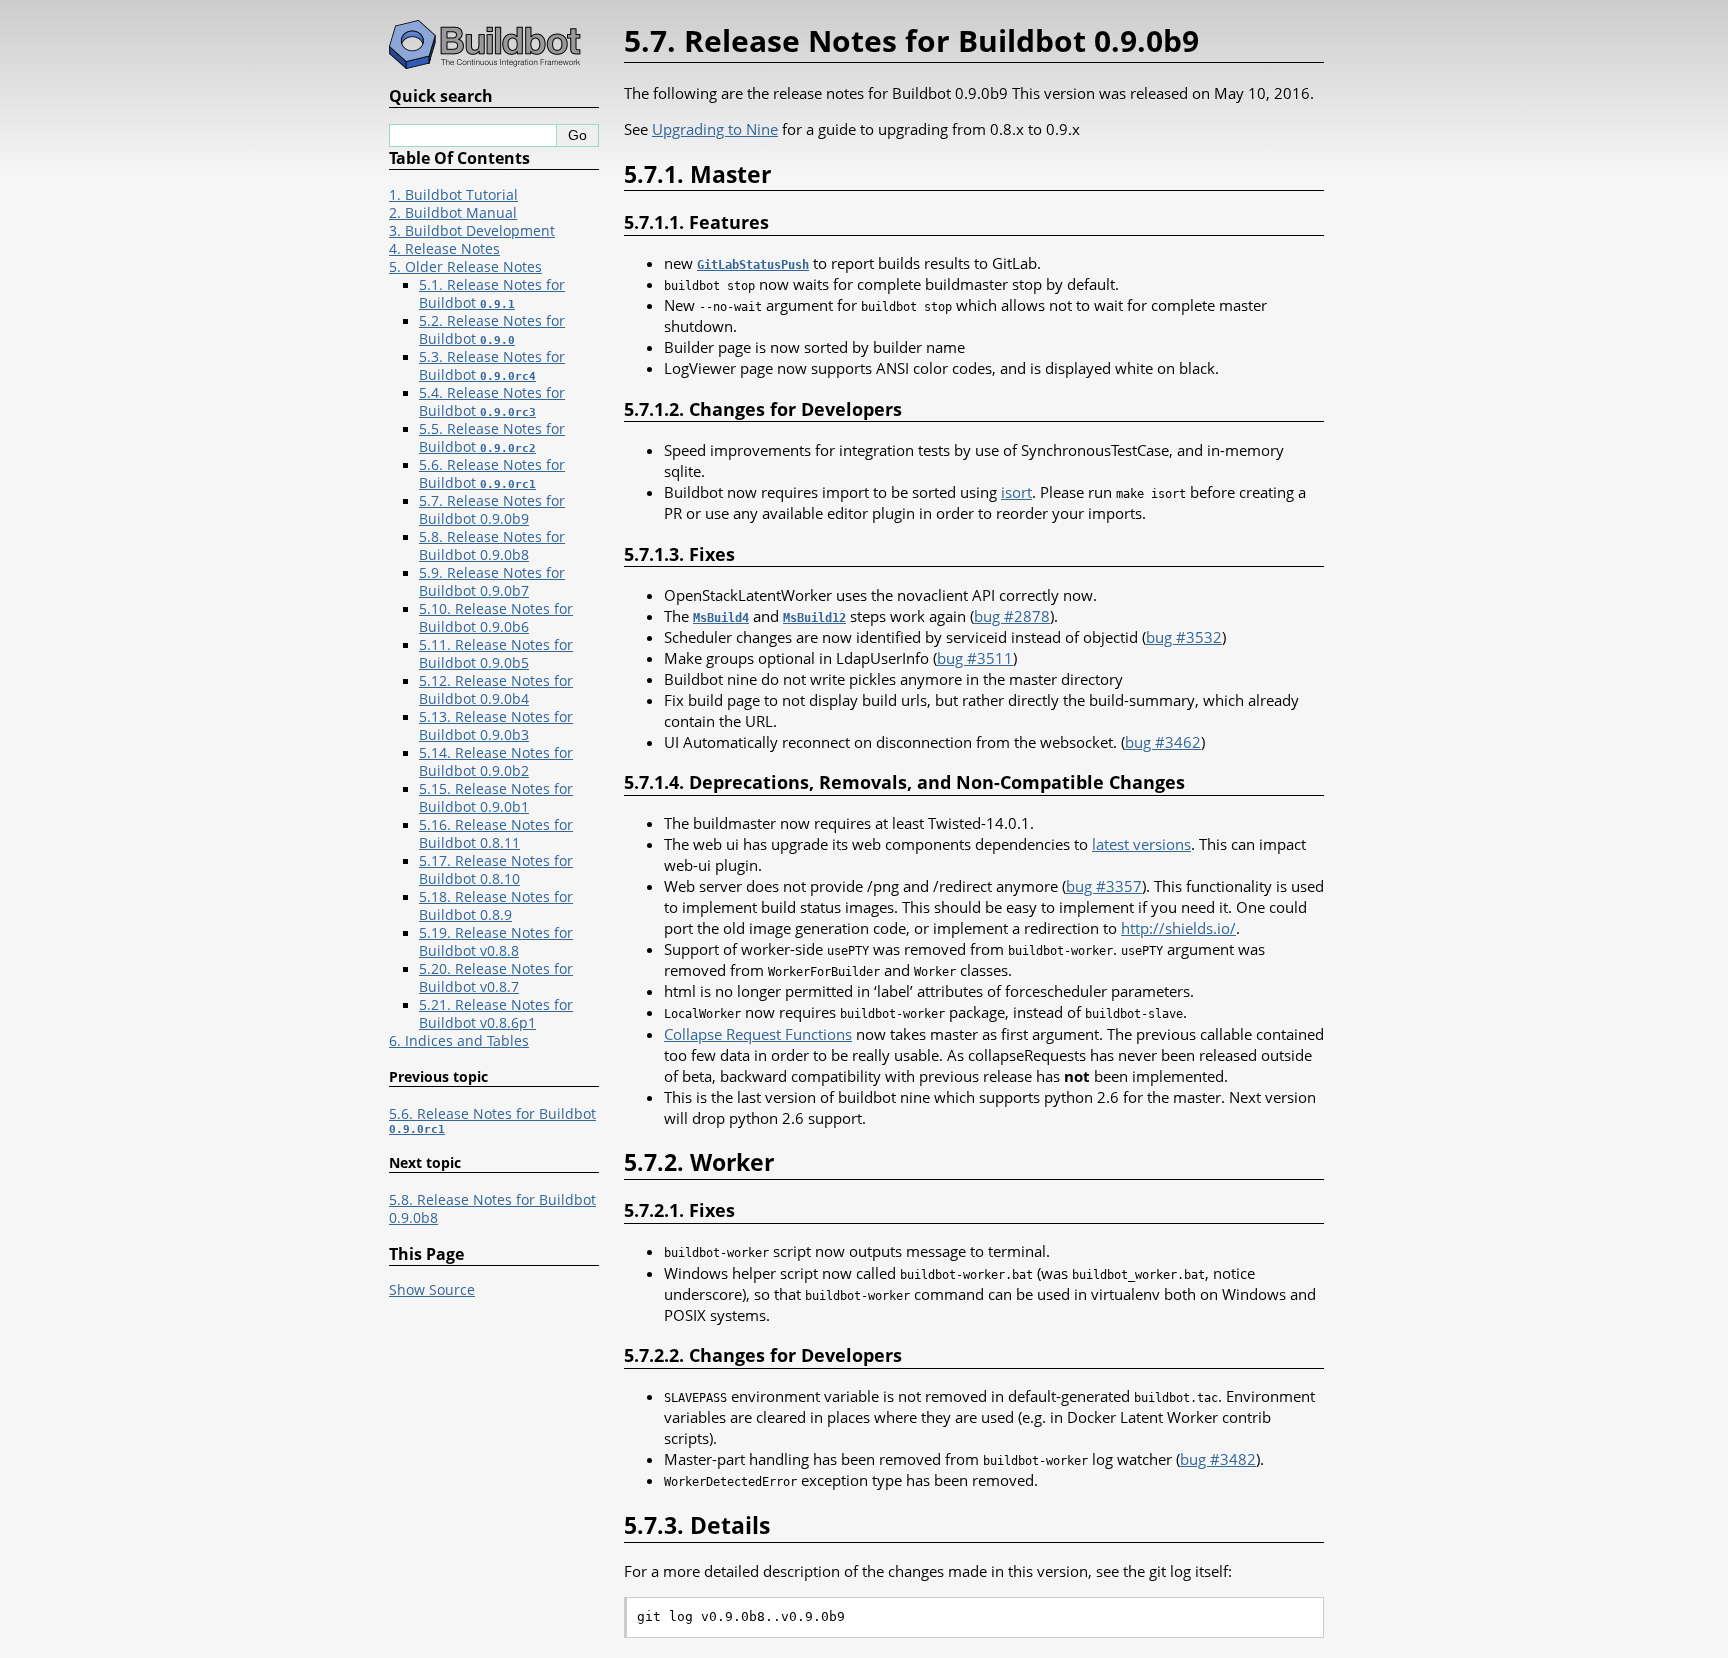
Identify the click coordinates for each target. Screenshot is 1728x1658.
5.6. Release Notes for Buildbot (492, 474)
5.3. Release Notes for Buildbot (492, 366)
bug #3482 (1218, 1459)
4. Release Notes (444, 249)
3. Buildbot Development (472, 231)
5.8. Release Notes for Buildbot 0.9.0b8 (492, 546)
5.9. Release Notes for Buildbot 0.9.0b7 (492, 582)
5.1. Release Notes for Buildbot (492, 294)
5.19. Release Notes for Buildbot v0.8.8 (496, 942)
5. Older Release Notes (465, 267)
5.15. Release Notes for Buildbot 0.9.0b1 (496, 798)
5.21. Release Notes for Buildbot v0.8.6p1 (496, 1014)
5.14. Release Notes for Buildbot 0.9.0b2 (496, 762)
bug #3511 (975, 658)
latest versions (1141, 844)
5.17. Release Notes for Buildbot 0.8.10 (496, 870)
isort (1016, 492)
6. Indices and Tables (459, 1041)
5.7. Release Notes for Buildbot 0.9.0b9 (492, 510)
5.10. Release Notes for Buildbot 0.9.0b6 (496, 618)
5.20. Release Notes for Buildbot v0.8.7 (496, 978)
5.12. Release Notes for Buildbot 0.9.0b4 (496, 690)
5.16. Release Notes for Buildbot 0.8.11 (496, 834)
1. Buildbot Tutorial (453, 195)
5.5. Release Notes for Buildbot (492, 438)
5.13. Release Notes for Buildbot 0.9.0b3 (496, 726)
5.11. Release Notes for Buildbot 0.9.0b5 (496, 654)
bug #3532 (1184, 637)
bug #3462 (1163, 742)
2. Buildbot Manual (453, 213)
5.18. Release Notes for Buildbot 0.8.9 (496, 906)
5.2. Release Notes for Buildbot (492, 330)
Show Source (432, 1290)
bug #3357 (1104, 886)
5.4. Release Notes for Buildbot (492, 402)
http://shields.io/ (1178, 928)
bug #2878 (1012, 616)
